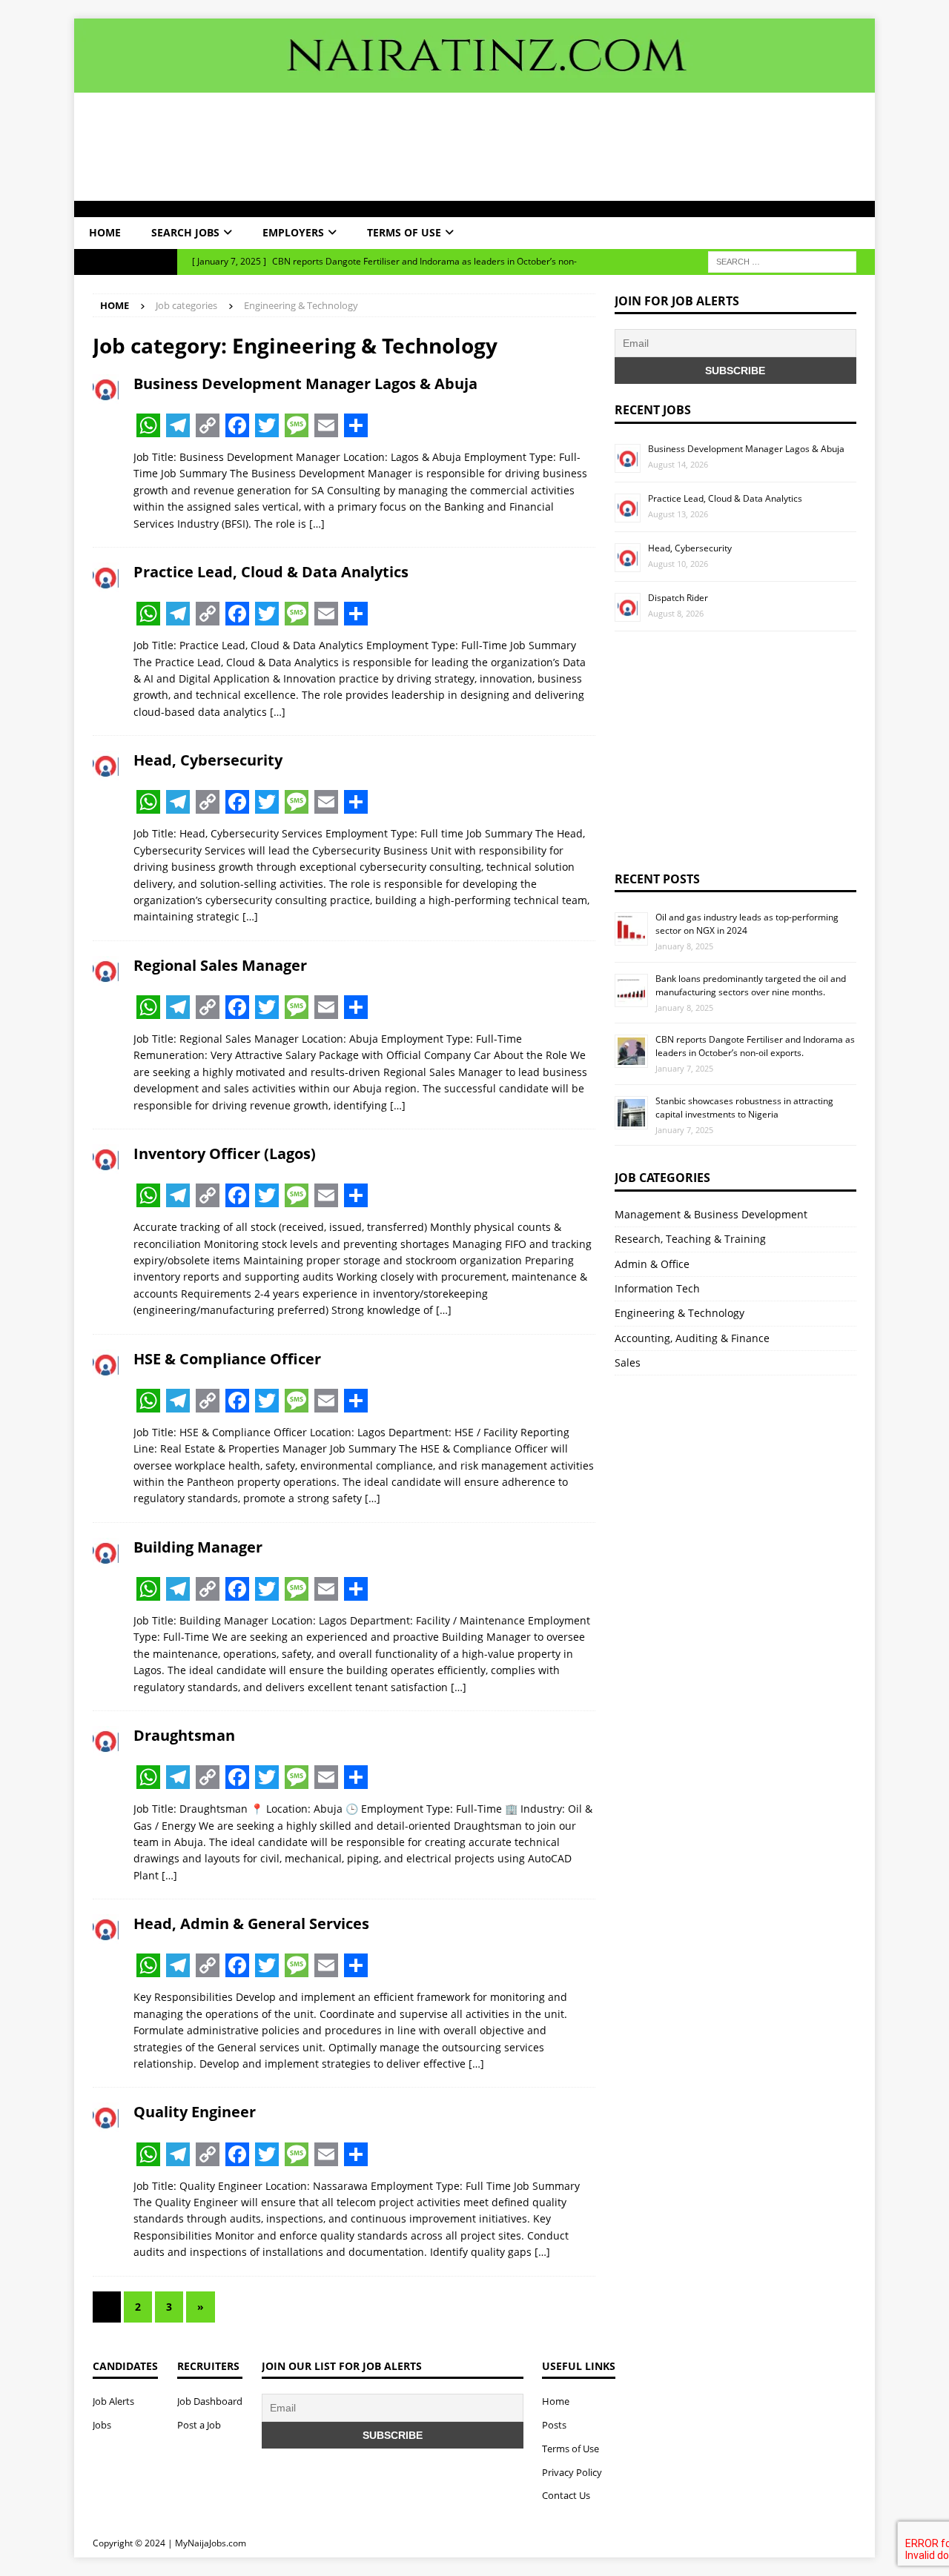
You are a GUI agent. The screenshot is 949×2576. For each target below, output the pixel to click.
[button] (90, 209)
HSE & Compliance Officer (227, 1359)
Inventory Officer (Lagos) (225, 1153)
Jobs (102, 2425)
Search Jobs (185, 232)
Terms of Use (404, 232)
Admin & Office (652, 1264)
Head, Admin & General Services (251, 1923)
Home (105, 232)
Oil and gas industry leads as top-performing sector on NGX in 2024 (747, 924)
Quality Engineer (195, 2112)
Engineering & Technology (679, 1313)
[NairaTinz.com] (474, 83)
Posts (554, 2425)
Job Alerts (113, 2401)
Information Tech (657, 1288)
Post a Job (199, 2425)
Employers (293, 232)
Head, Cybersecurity (208, 760)
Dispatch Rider (678, 598)
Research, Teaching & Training (690, 1239)
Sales (628, 1362)
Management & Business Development (711, 1214)
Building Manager (198, 1547)
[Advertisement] (474, 147)
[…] (317, 524)
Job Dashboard (210, 2401)
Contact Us (566, 2495)
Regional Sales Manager (220, 965)
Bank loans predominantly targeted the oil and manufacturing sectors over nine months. (751, 985)
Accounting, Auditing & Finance (692, 1338)
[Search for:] (782, 260)
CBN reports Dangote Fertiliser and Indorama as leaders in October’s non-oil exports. (755, 1046)
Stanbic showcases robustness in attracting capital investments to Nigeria (744, 1108)
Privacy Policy (572, 2472)
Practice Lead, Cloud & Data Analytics (271, 572)
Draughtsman (184, 1735)
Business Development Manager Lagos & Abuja (305, 384)
